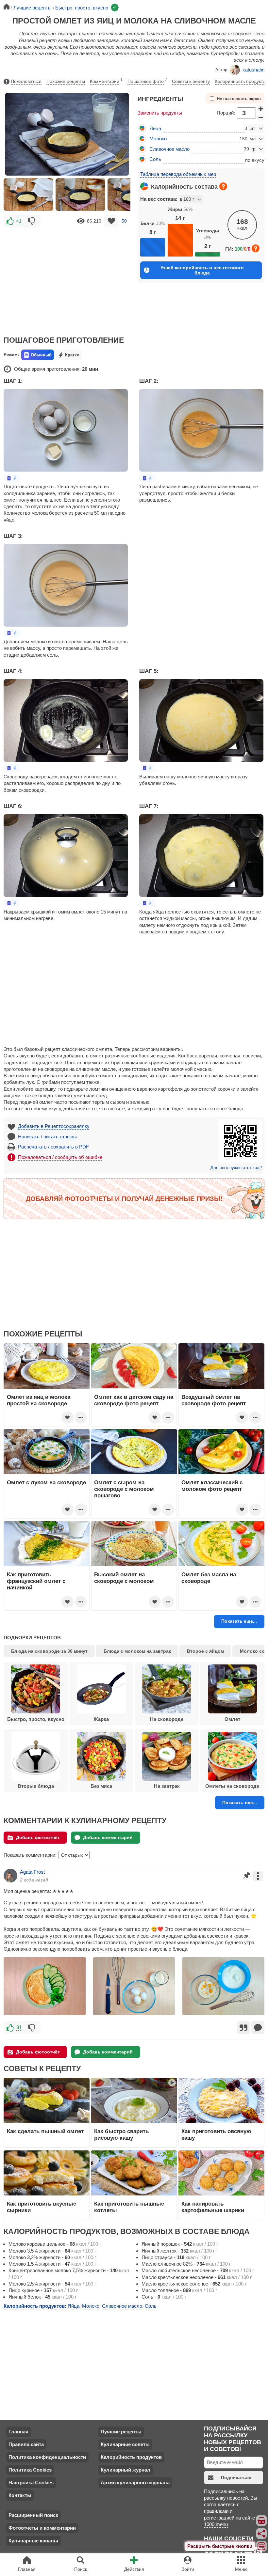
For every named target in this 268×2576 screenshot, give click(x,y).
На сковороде (167, 1719)
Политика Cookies (30, 2470)
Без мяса (101, 1786)
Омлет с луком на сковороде (46, 1482)
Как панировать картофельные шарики (213, 2207)
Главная (18, 2432)
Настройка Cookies (31, 2482)
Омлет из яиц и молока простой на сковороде (39, 1400)
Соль (155, 159)
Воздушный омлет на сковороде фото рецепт (214, 1400)
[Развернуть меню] (262, 2546)
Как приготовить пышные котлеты (129, 2207)
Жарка (101, 1719)
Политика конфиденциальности (47, 2457)
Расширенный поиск (33, 2515)
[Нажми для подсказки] (223, 186)
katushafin (253, 70)
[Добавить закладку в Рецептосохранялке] (112, 221)
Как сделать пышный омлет (45, 2131)
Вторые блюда (36, 1786)
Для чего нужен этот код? (236, 1168)
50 (124, 221)
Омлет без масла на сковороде (209, 1578)
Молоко (158, 139)
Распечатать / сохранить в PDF (53, 1147)
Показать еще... (239, 1621)
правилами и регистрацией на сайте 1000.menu (229, 2518)
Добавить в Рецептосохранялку (54, 1126)
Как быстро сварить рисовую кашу (121, 2134)
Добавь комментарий (108, 1837)
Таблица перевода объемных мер (178, 174)
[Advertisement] (67, 277)
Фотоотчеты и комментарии (42, 2528)
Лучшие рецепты (121, 2432)
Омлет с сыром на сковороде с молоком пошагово (124, 1489)
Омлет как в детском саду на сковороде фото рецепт (134, 1400)
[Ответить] (258, 2028)
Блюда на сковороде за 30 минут (49, 1651)
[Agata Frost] (10, 1876)
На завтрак (167, 1786)
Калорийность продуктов (241, 81)
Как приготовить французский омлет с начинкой (36, 1581)
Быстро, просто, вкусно (36, 1719)
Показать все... (240, 1803)
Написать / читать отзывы (47, 1137)
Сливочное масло (169, 149)
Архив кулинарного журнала (135, 2482)
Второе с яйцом (205, 1651)
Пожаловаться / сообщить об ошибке (60, 1157)
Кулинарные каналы (33, 2541)
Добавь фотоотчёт (38, 1837)
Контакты (20, 2495)
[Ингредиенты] (262, 2521)
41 (19, 221)
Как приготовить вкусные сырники (42, 2207)
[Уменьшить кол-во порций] (261, 117)
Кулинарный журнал (126, 2470)
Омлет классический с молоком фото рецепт (212, 1486)
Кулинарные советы (125, 2444)
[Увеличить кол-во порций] (261, 109)
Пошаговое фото (147, 81)
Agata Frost (32, 1872)
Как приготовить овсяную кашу (216, 2134)
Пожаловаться (26, 81)
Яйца (155, 128)
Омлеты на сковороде (232, 1786)
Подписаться (236, 2477)
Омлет (232, 1719)
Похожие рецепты (66, 81)
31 (19, 2027)
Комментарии (106, 81)
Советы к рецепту (191, 81)
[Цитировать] (243, 2028)
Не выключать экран (239, 99)
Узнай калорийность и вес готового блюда (202, 270)
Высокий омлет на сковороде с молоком (124, 1578)
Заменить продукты (160, 113)
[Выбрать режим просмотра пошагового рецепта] (12, 478)
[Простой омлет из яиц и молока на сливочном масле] (28, 195)
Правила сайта (26, 2444)
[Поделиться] (262, 2534)
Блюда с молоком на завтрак (137, 1651)
